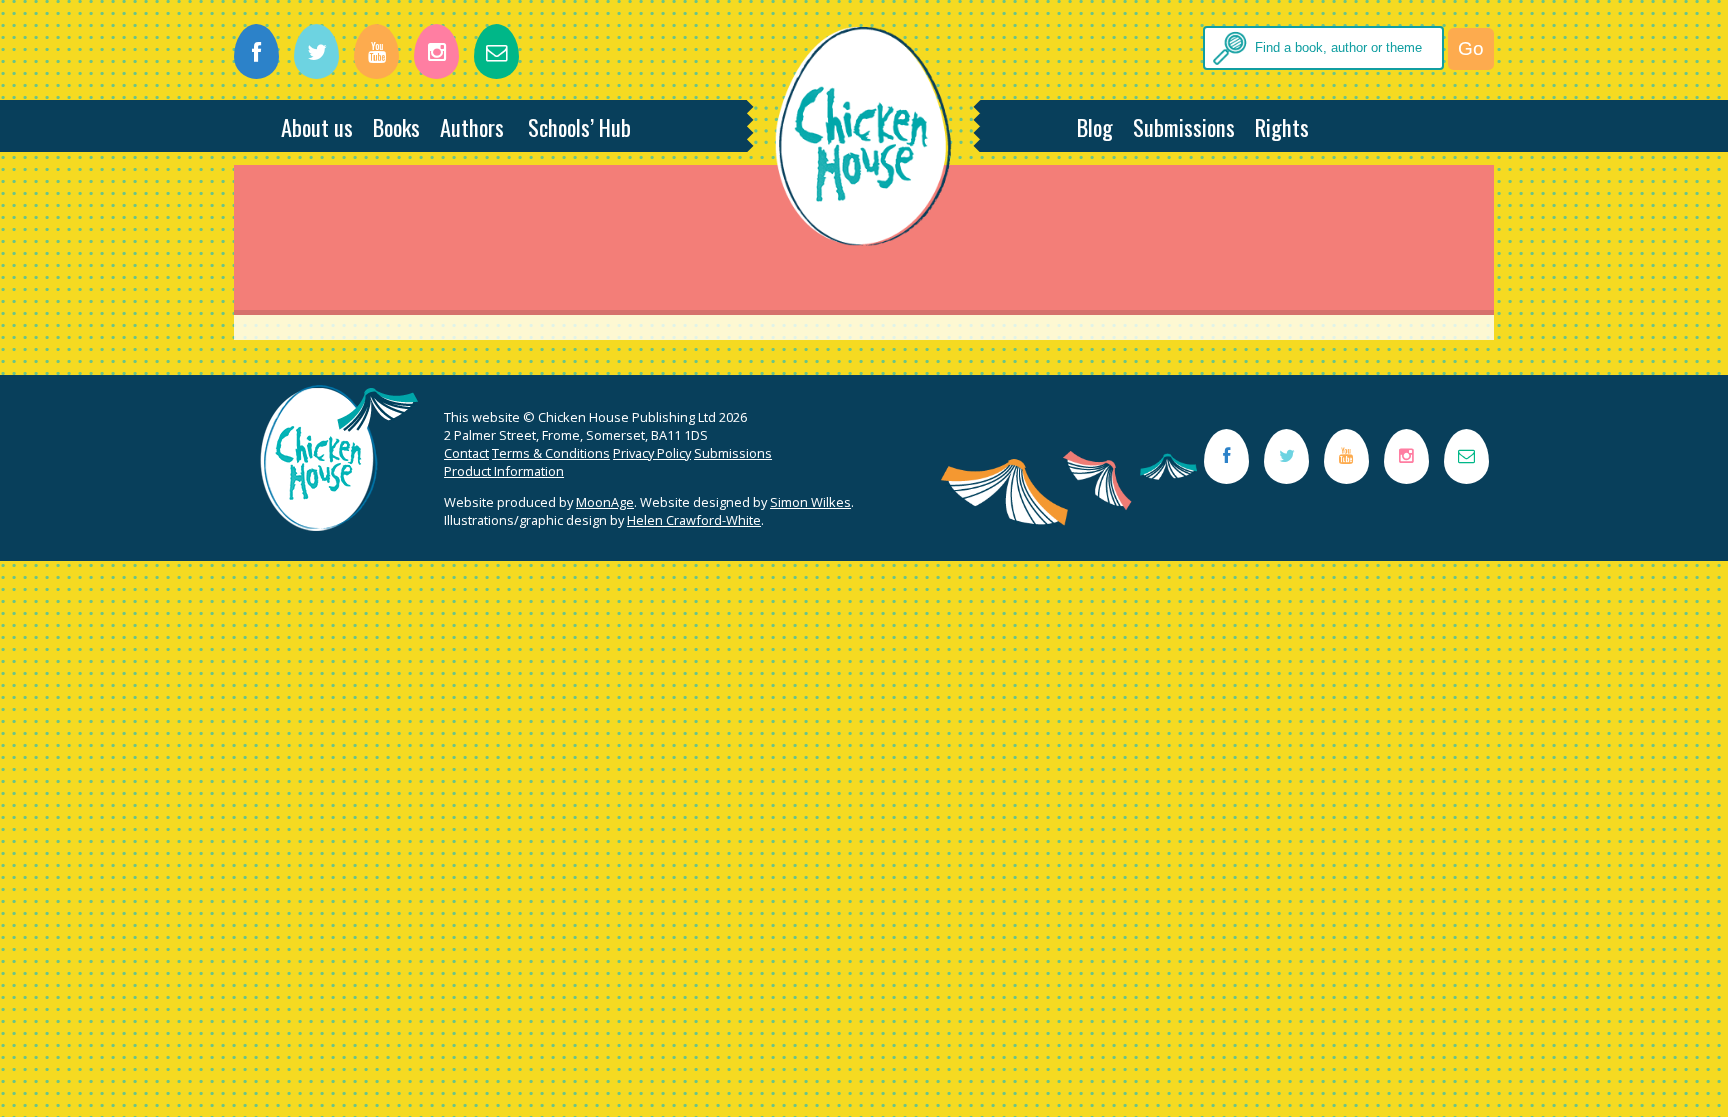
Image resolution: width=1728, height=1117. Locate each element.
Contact (466, 453)
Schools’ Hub (579, 126)
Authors (472, 126)
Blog (1095, 126)
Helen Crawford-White (694, 520)
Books (396, 126)
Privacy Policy (652, 453)
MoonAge (605, 502)
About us (317, 126)
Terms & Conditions (551, 453)
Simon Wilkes (810, 502)
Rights (1282, 126)
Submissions (1184, 126)
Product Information (504, 471)
